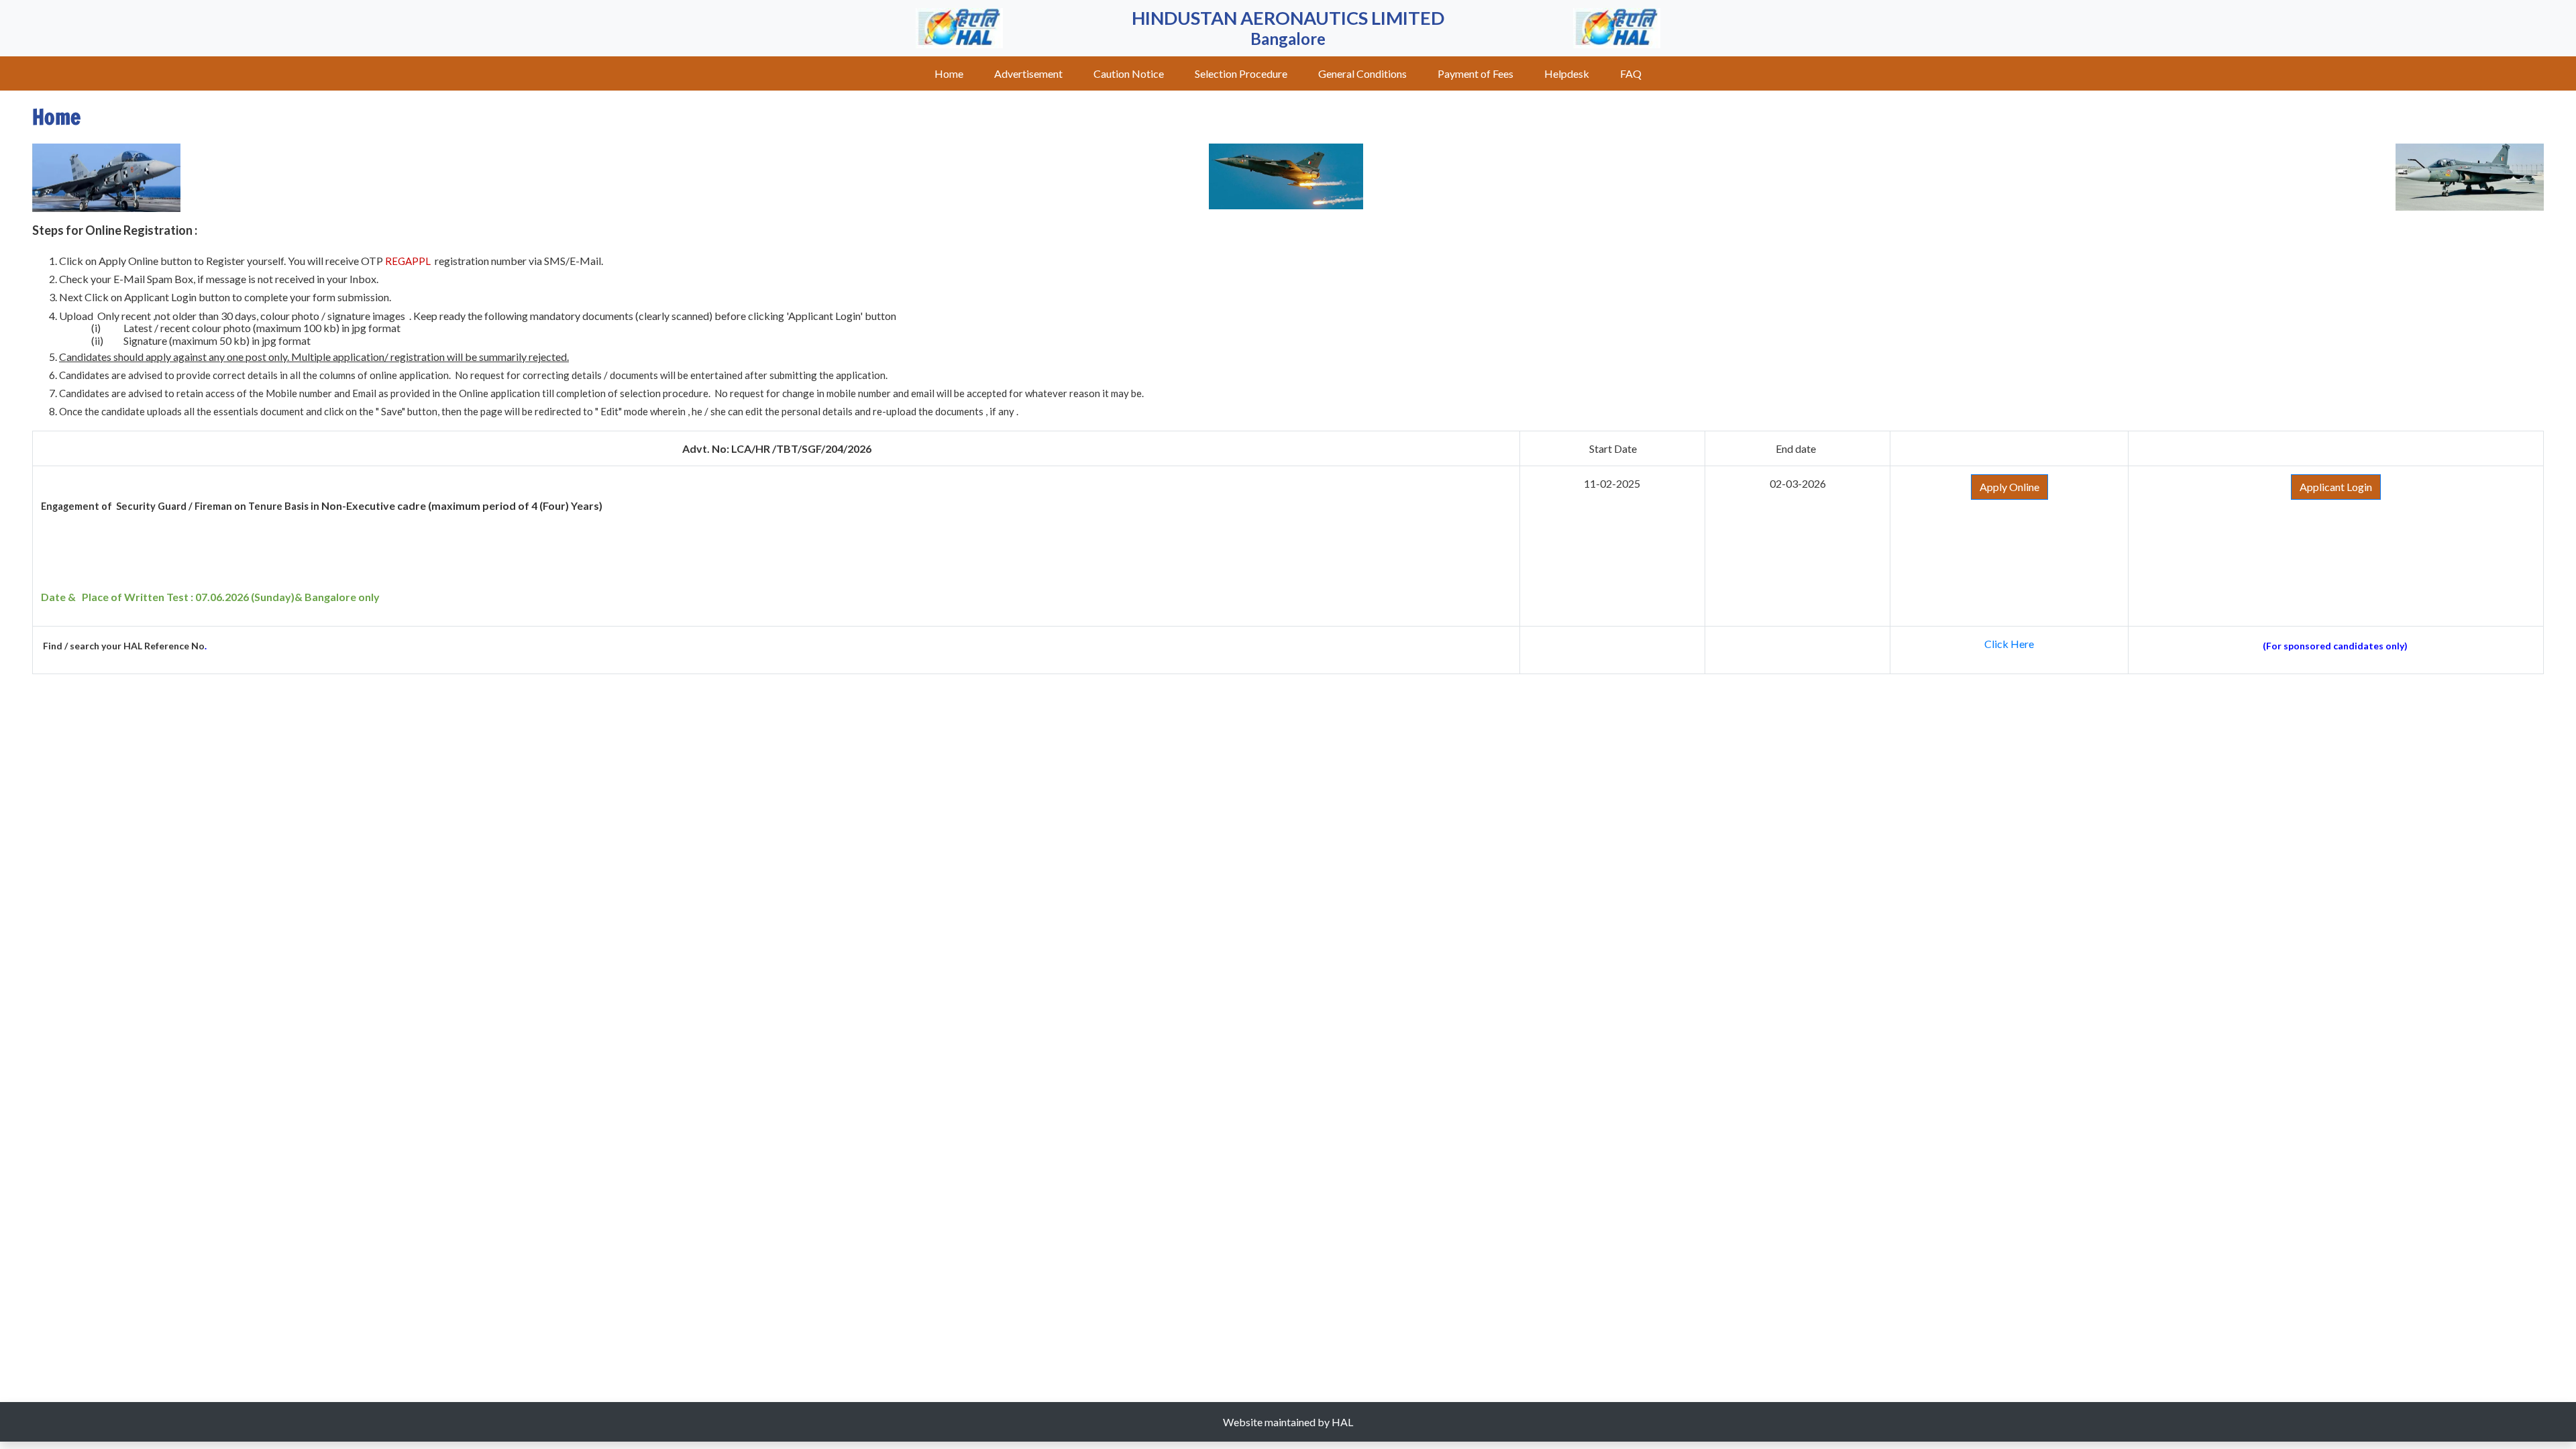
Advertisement (1028, 73)
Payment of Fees (1475, 73)
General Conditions (1362, 73)
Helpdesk (1567, 73)
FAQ (1631, 73)
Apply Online (2009, 487)
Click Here (2009, 644)
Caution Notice (1129, 73)
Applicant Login (2336, 487)
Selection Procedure (1241, 73)
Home (949, 73)
